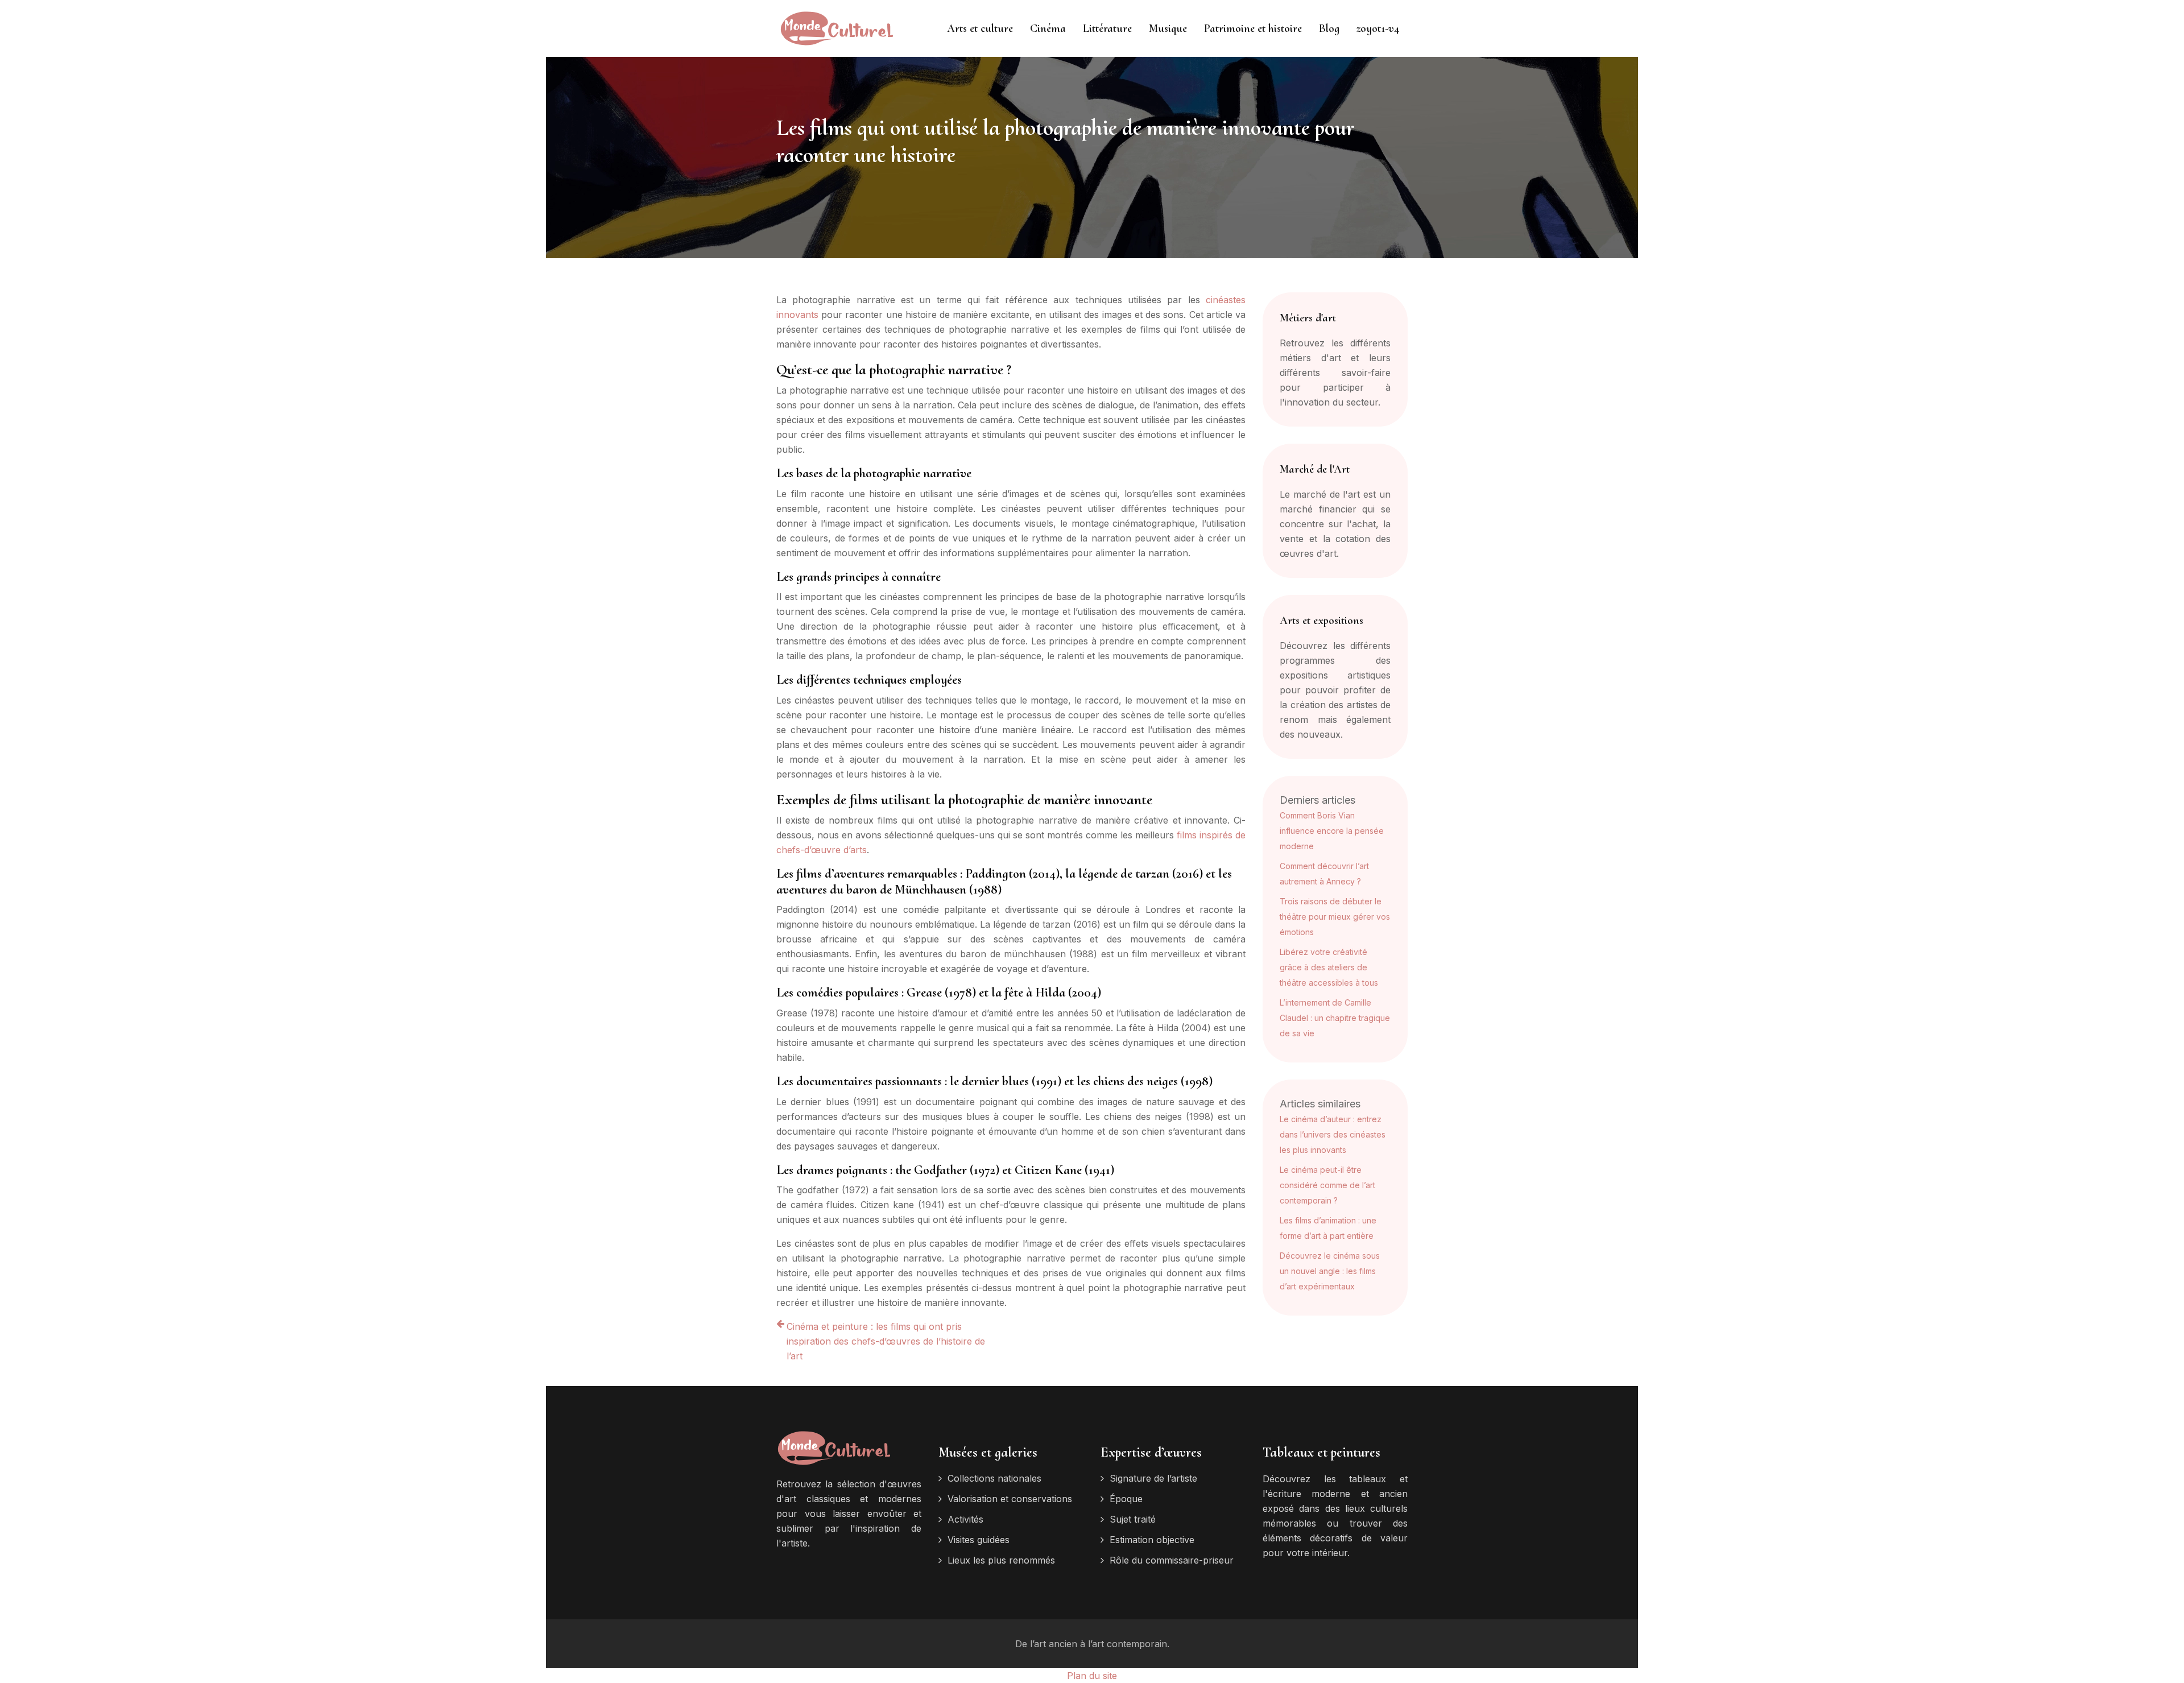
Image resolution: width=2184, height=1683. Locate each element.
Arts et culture (980, 28)
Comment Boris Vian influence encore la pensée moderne (1332, 831)
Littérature (1107, 28)
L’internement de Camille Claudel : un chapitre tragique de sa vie (1335, 1018)
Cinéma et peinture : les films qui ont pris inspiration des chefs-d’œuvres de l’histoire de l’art (886, 1341)
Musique (1168, 28)
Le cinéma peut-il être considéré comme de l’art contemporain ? (1327, 1185)
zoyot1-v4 (1378, 28)
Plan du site (1092, 1676)
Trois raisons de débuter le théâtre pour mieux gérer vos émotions (1335, 917)
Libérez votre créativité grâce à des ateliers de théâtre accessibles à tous (1329, 967)
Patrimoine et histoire (1253, 28)
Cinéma (1048, 28)
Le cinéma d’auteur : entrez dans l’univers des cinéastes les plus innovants (1333, 1134)
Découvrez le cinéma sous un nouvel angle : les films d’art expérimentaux (1330, 1271)
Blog (1329, 28)
